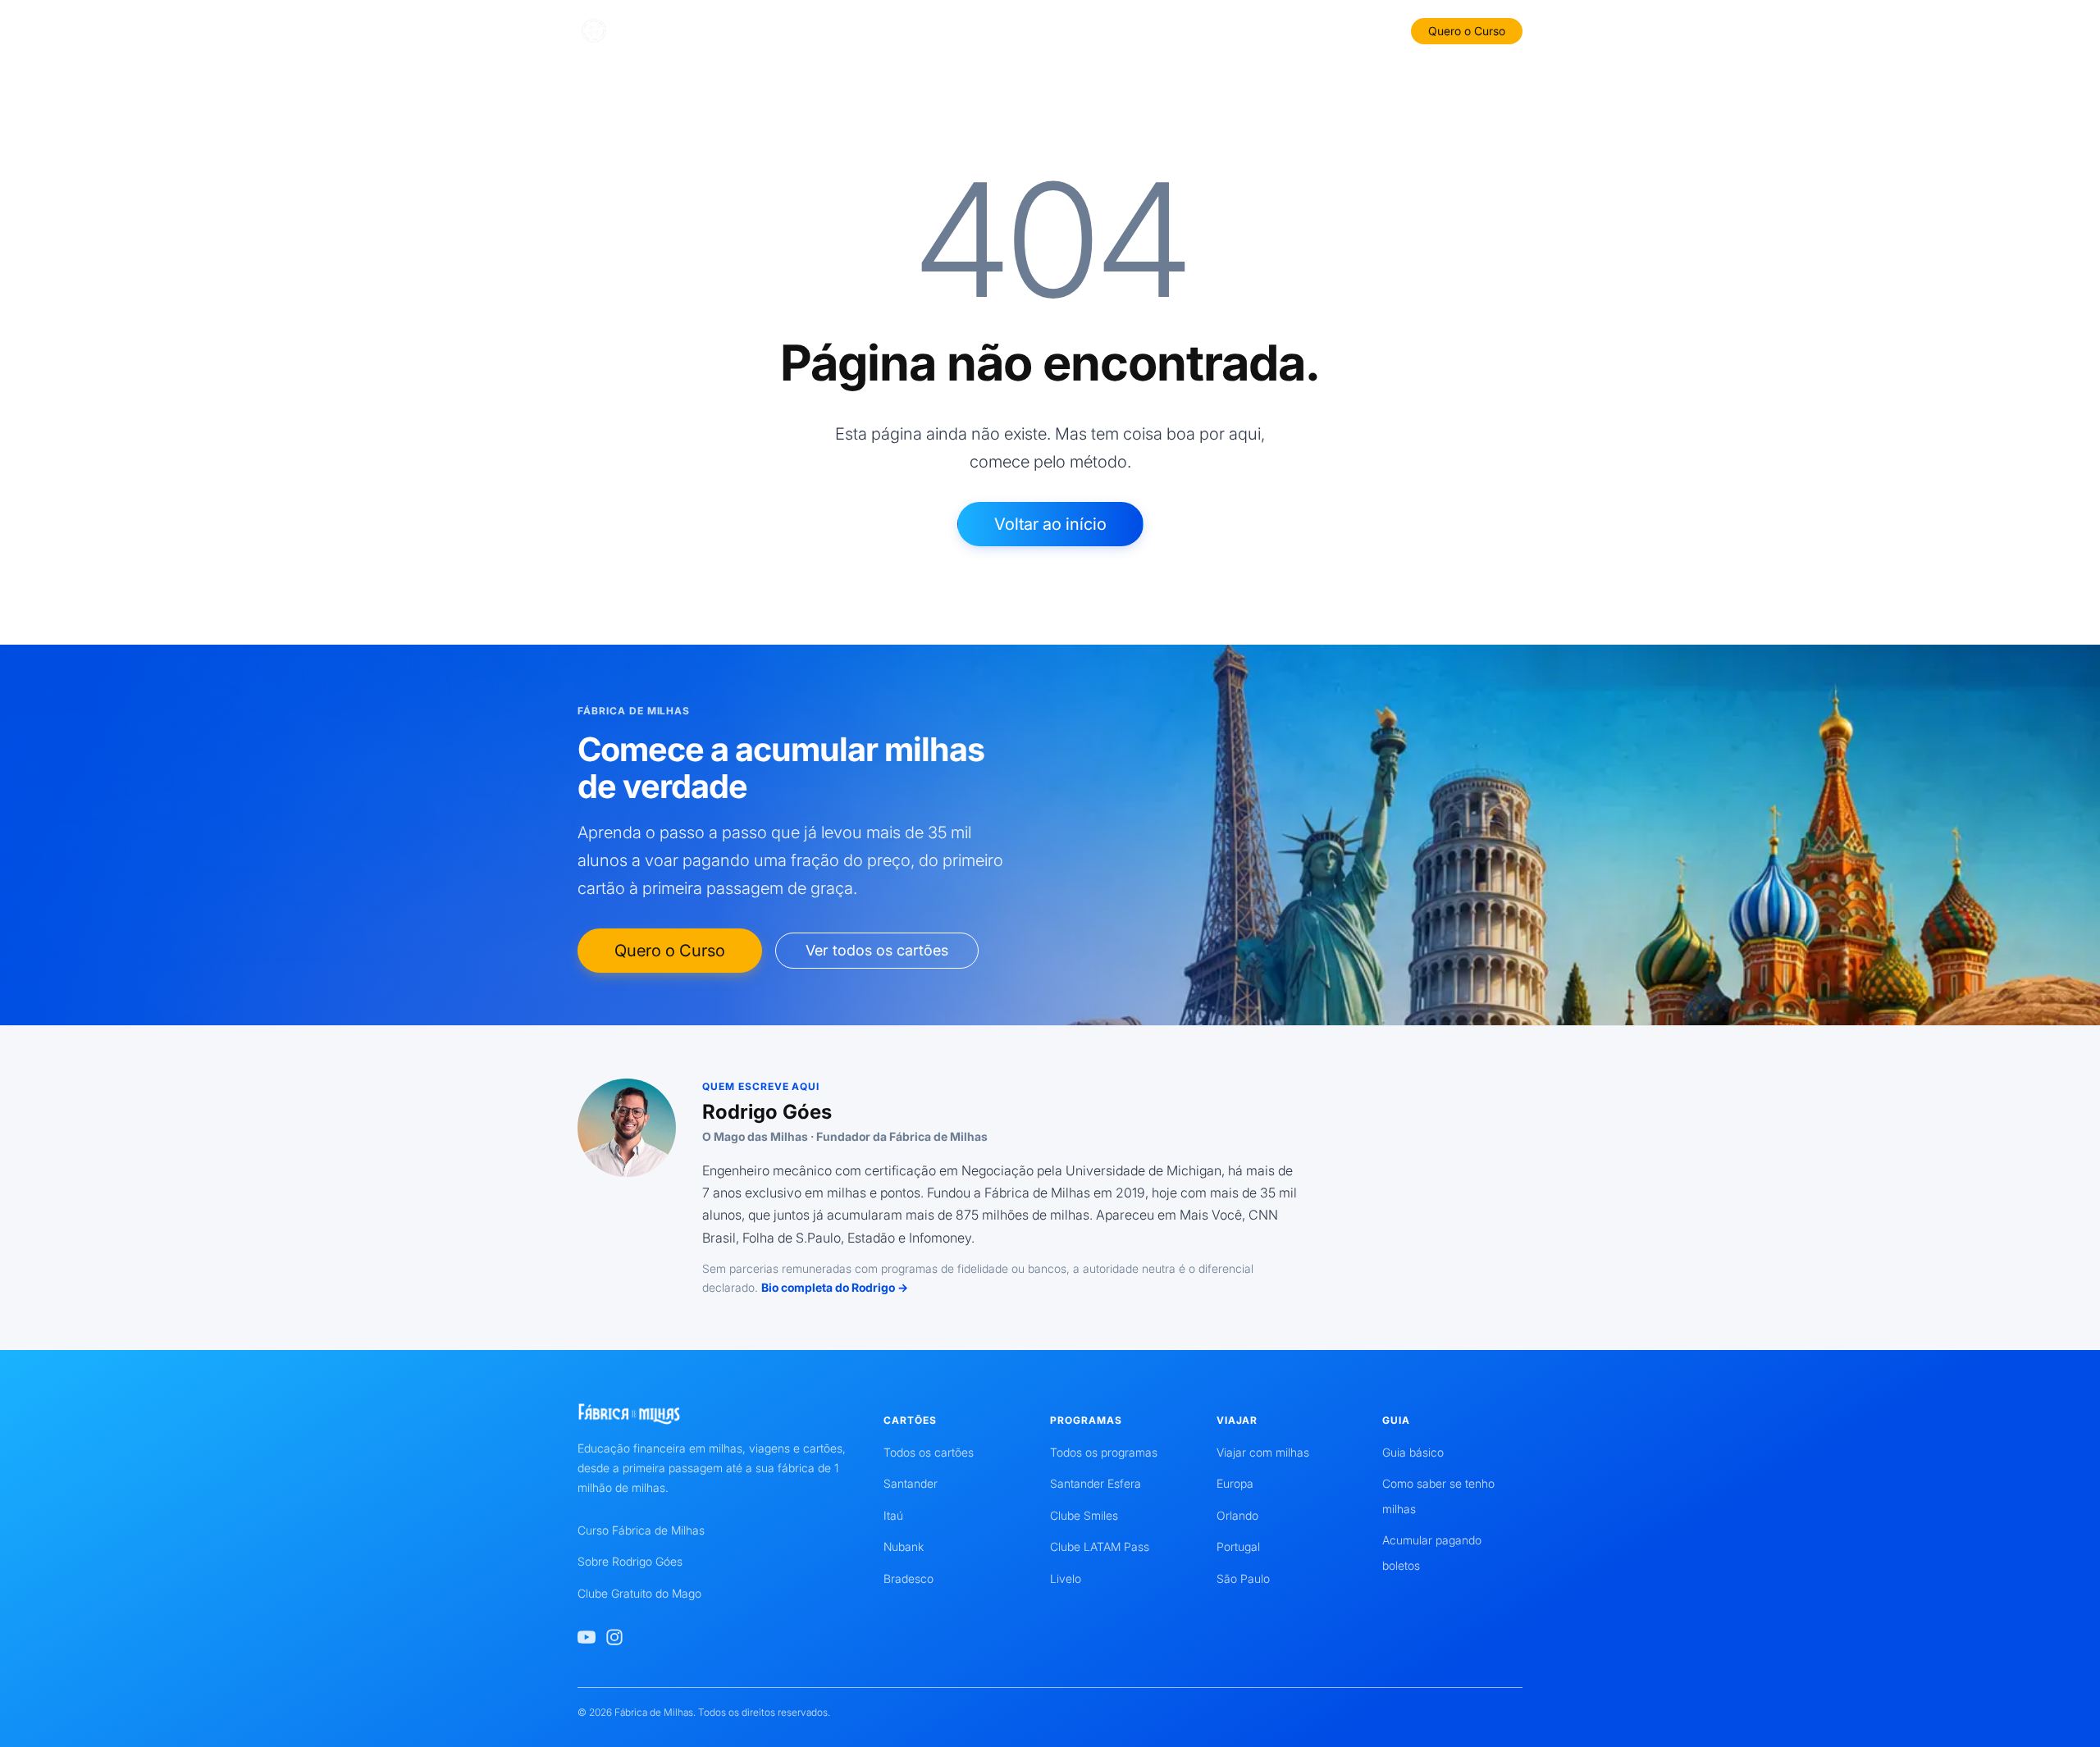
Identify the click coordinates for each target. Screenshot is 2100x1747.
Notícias (1306, 30)
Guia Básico (968, 30)
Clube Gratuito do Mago (639, 1593)
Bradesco (908, 1578)
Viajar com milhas (1263, 1452)
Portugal (1238, 1546)
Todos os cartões (929, 1452)
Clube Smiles (1084, 1515)
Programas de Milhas (1082, 30)
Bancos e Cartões (863, 30)
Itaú (893, 1515)
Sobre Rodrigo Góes (630, 1561)
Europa (1235, 1483)
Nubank (904, 1546)
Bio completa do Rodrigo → (835, 1287)
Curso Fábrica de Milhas (641, 1530)
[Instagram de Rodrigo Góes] (614, 1637)
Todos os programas (1104, 1452)
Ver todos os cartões (877, 950)
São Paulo (1243, 1578)
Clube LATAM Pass (1100, 1546)
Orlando (1237, 1515)
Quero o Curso (1467, 31)
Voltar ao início (1050, 524)
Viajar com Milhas (1212, 30)
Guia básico (1413, 1452)
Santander (911, 1483)
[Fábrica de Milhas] (654, 31)
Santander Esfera (1096, 1483)
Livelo (1066, 1578)
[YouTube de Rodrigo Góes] (587, 1637)
